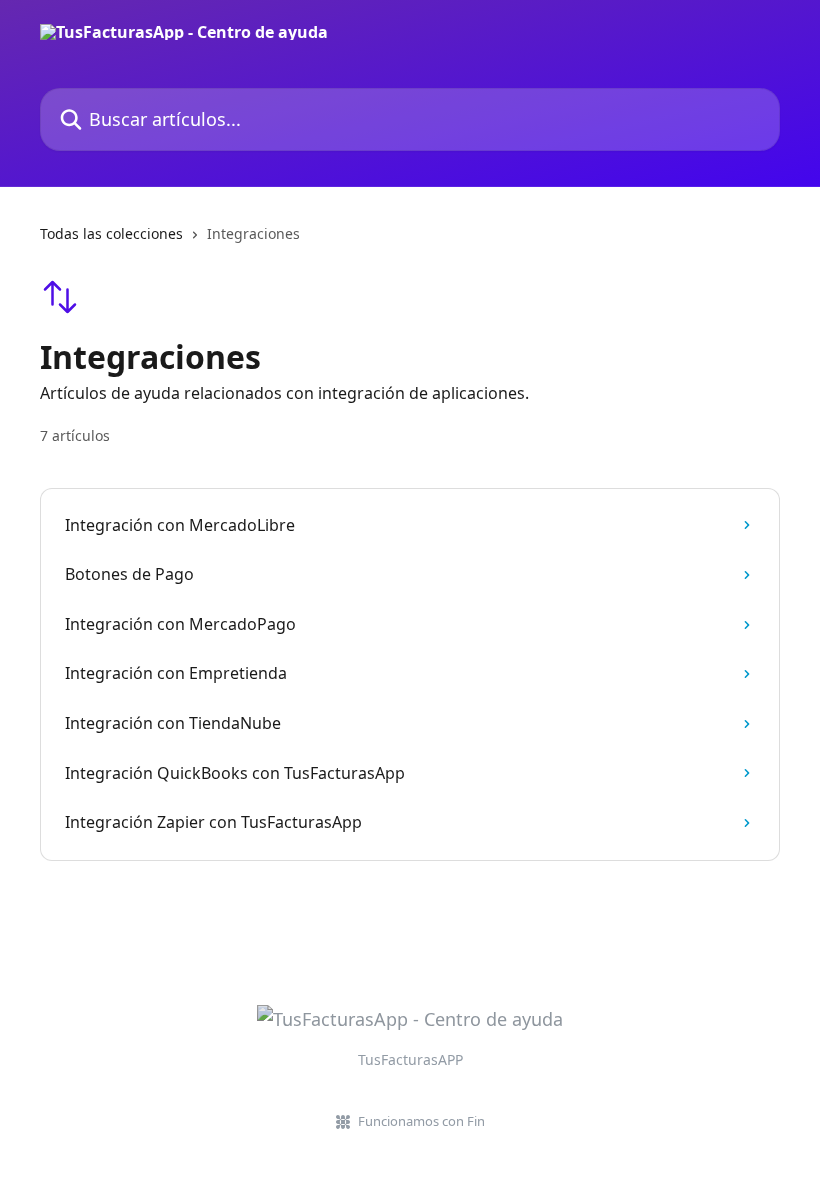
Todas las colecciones (111, 233)
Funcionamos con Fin (421, 1121)
